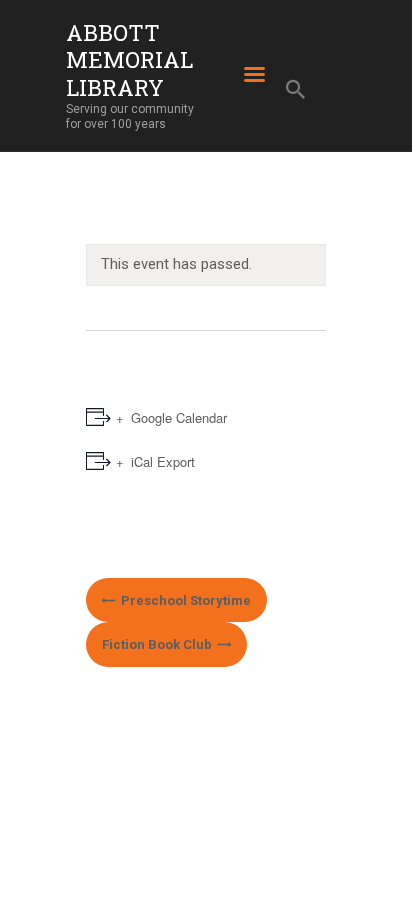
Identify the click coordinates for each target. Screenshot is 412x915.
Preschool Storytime (184, 600)
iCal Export (163, 461)
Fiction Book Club (158, 644)
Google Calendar (179, 417)
